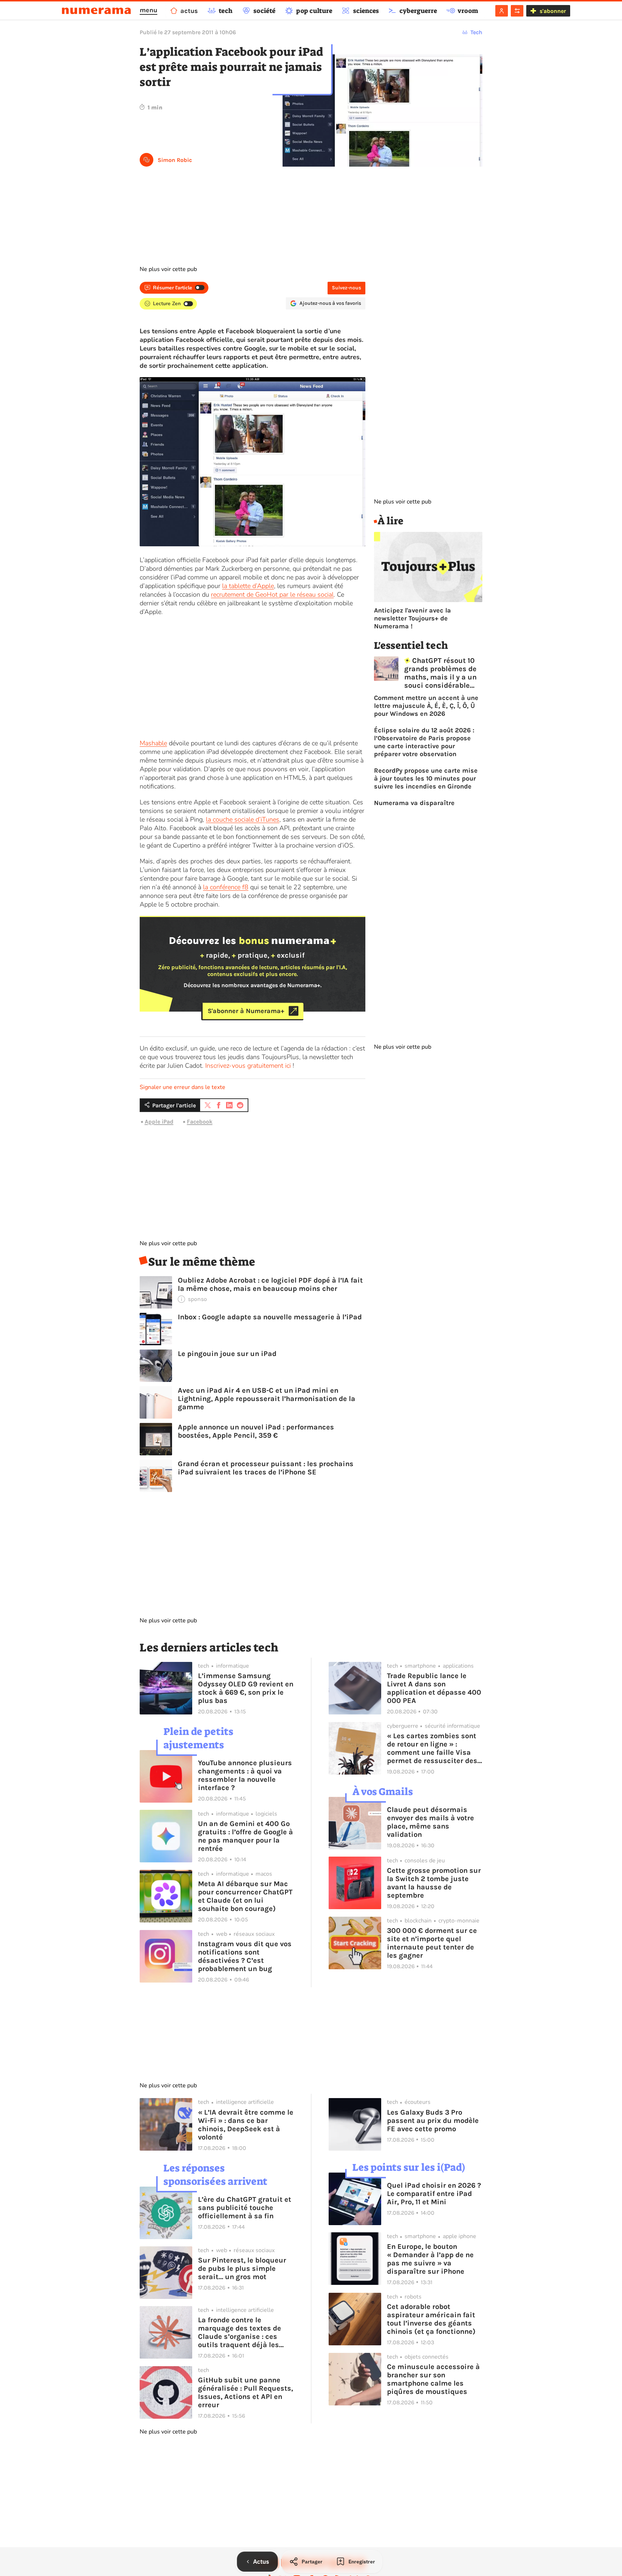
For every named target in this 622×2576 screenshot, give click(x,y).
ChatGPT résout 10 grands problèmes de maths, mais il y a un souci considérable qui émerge (440, 673)
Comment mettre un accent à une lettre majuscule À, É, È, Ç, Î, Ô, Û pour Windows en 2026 (426, 706)
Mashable (153, 743)
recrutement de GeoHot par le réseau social (272, 595)
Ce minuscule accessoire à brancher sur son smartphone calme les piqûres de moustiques (433, 2379)
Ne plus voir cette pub (168, 269)
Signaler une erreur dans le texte (182, 1087)
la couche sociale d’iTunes (243, 819)
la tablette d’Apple (248, 586)
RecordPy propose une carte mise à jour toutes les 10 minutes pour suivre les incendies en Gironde (426, 778)
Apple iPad (159, 1122)
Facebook (200, 1122)
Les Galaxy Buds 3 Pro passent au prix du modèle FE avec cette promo (433, 2121)
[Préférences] (517, 11)
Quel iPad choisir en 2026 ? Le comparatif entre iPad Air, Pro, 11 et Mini (434, 2194)
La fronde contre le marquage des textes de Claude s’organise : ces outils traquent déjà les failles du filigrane (240, 2332)
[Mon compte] (502, 11)
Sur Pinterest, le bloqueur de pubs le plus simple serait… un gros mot (242, 2268)
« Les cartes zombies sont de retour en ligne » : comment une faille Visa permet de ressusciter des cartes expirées (432, 1748)
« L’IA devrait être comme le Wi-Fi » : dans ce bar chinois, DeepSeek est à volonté (246, 2125)
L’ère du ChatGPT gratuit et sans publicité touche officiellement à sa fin (245, 2208)
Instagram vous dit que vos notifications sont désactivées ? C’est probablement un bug (245, 1956)
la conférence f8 (226, 887)
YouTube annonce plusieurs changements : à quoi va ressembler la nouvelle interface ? (245, 1775)
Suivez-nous (346, 288)
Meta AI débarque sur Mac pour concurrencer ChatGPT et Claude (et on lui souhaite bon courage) (245, 1896)
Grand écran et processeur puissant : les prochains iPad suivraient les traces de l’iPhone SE (266, 1468)
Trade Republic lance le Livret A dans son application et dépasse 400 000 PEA (434, 1688)
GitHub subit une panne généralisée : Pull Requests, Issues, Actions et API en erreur (245, 2392)
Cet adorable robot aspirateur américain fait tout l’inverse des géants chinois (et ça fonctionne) (431, 2319)
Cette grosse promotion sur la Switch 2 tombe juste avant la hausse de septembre (434, 1883)
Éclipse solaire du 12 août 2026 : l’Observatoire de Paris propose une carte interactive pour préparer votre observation (424, 742)
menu (148, 10)
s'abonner (553, 11)
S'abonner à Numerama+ (246, 1011)
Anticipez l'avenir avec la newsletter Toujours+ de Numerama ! (413, 618)
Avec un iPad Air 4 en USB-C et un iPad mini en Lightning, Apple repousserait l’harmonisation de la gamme (267, 1399)
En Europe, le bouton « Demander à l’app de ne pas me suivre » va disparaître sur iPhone (430, 2259)
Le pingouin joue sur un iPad (227, 1354)
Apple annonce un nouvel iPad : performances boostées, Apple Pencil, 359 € (256, 1431)
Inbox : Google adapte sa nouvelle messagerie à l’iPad (270, 1317)
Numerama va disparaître (414, 803)
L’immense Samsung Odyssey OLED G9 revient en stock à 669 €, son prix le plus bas (246, 1688)
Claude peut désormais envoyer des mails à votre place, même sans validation (431, 1822)
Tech (476, 32)
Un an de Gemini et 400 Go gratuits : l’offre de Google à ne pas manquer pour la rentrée (245, 1836)
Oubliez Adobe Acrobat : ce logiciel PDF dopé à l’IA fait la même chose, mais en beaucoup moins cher (270, 1284)
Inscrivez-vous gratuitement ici (248, 1066)
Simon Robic (175, 160)
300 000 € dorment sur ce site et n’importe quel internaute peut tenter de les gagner (432, 1943)
